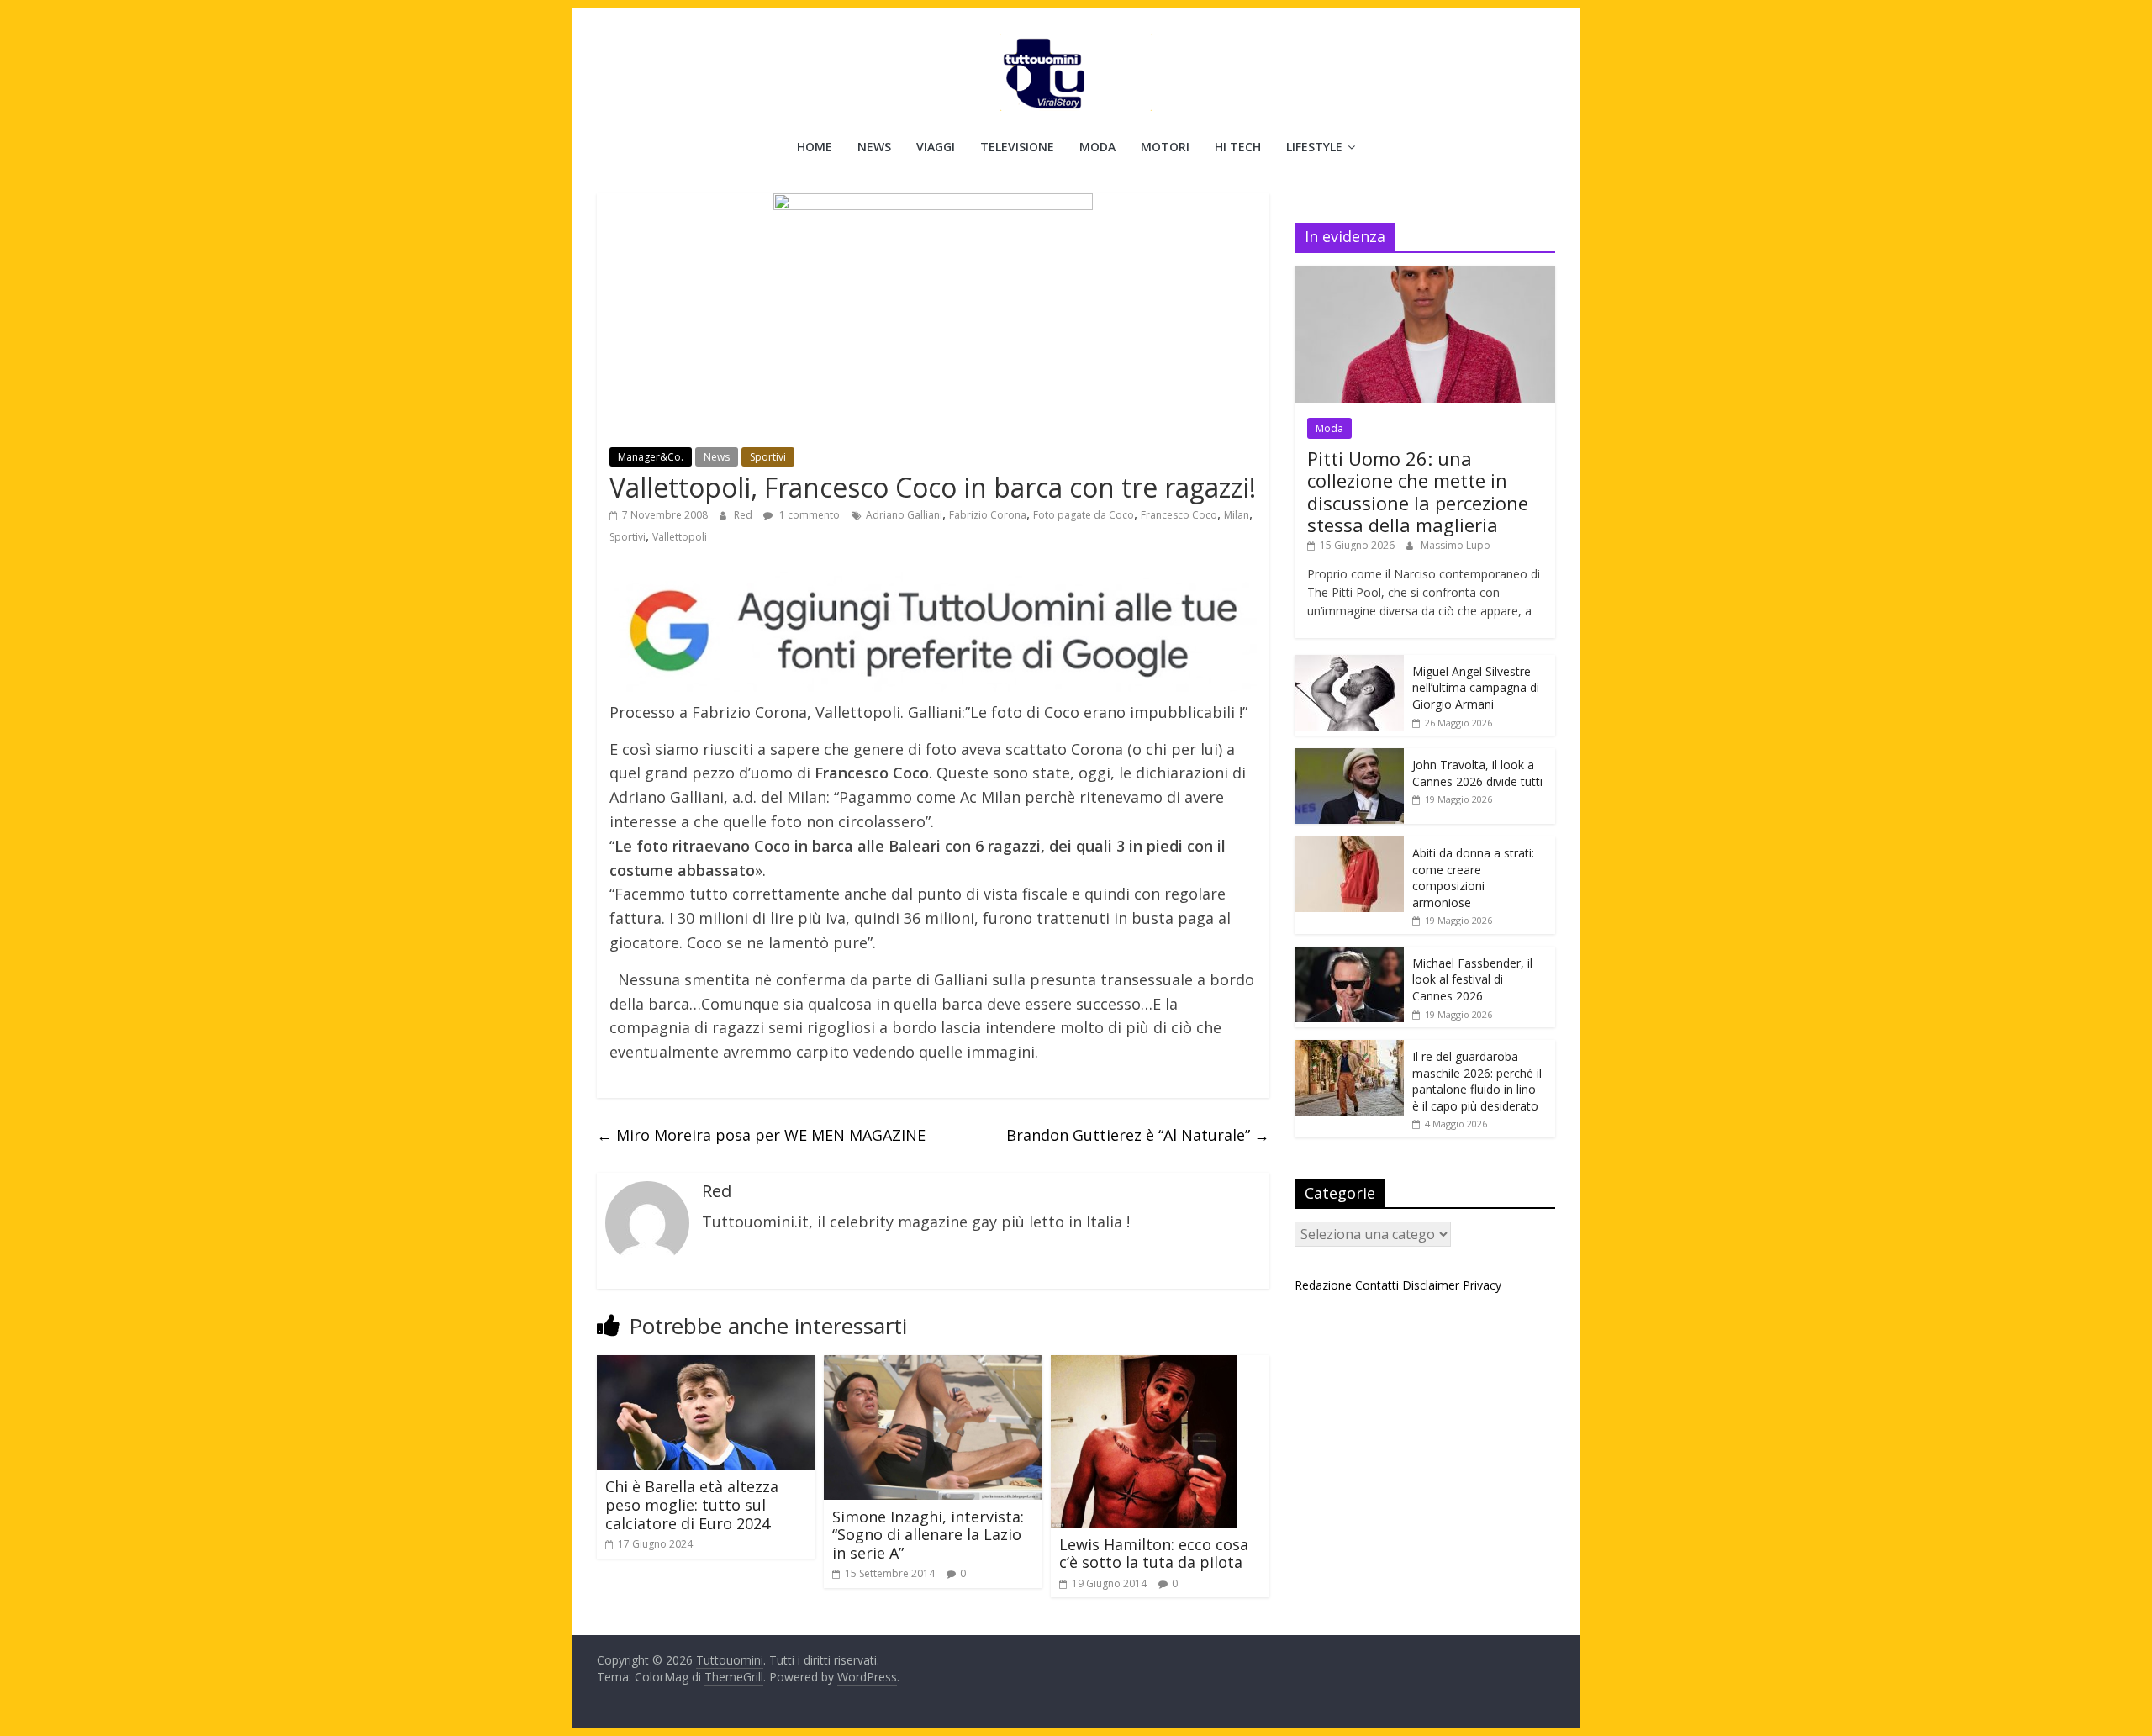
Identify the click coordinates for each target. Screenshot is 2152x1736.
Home (815, 147)
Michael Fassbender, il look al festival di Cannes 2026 (1472, 979)
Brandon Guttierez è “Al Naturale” (1138, 1135)
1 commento (808, 515)
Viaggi (936, 147)
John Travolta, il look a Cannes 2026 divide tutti (1477, 773)
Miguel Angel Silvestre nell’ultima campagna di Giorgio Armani (1476, 688)
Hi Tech (1238, 147)
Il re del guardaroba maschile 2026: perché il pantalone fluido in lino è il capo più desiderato (1477, 1081)
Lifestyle (1314, 147)
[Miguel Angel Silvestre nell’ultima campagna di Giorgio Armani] (1349, 664)
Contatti (1377, 1285)
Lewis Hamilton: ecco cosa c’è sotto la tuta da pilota (1154, 1554)
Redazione (1323, 1285)
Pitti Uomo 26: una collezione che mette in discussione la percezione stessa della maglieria (1418, 491)
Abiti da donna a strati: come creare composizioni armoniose (1473, 878)
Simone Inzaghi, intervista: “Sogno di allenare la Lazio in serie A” (928, 1535)
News (874, 147)
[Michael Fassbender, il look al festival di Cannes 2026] (1349, 955)
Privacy (1482, 1285)
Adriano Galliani (904, 515)
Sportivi (768, 457)
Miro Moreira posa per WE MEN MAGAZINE (761, 1135)
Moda (1097, 147)
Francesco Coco (1179, 515)
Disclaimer (1431, 1285)
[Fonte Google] (933, 632)
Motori (1165, 147)
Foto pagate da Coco (1084, 515)
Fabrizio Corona (988, 515)
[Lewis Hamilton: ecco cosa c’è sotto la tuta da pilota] (1144, 1365)
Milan (1237, 515)
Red (744, 515)
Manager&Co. (651, 457)
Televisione (1017, 147)
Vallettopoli (680, 537)
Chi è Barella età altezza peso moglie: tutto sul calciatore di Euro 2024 (692, 1504)
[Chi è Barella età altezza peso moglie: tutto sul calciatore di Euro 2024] (706, 1365)
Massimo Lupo (1456, 545)
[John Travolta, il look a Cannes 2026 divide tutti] (1349, 757)
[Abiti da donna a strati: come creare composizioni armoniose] (1349, 845)
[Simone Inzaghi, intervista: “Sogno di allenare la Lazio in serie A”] (933, 1365)
